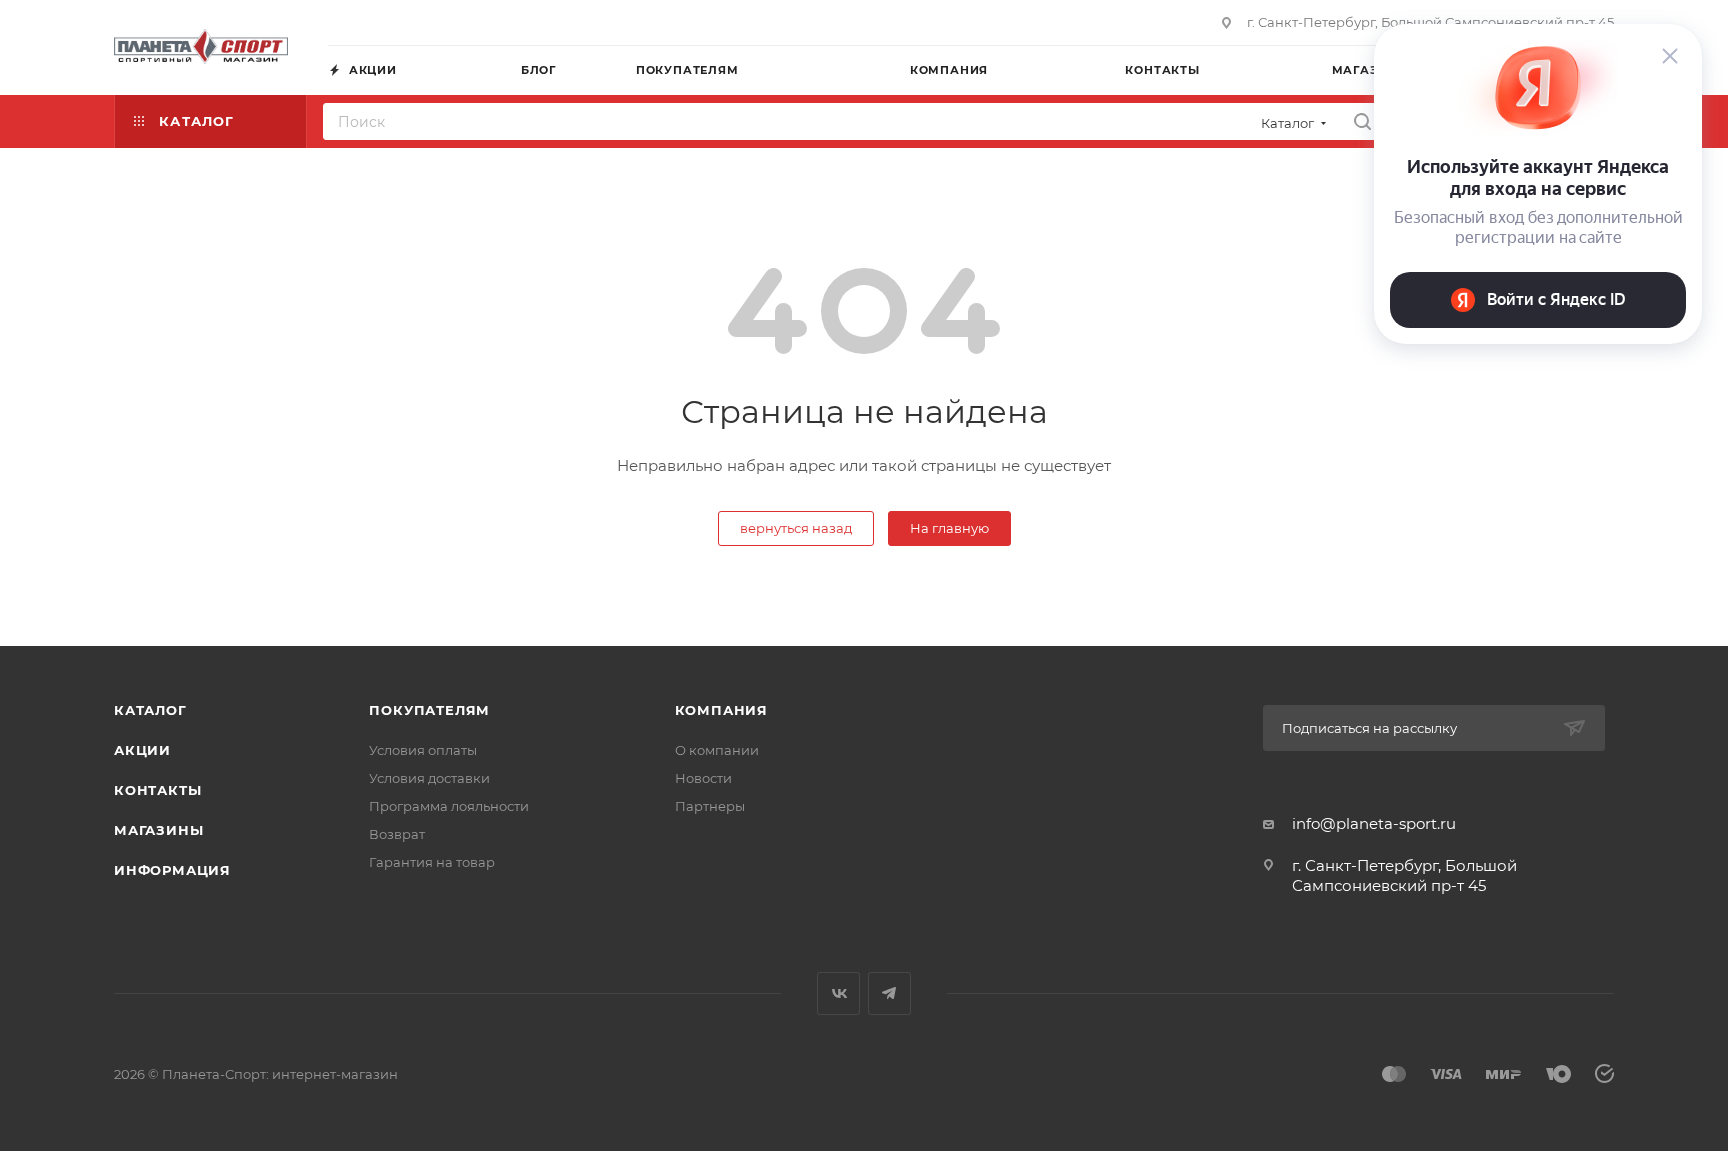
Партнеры (710, 806)
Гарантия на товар (432, 862)
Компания (721, 710)
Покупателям (429, 710)
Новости (703, 778)
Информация (172, 870)
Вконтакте (838, 993)
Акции (142, 750)
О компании (717, 750)
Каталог (150, 710)
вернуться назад (796, 528)
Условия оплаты (423, 750)
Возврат (397, 834)
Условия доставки (429, 778)
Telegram (889, 993)
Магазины (158, 830)
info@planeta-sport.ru (1374, 823)
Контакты (157, 790)
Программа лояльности (449, 806)
